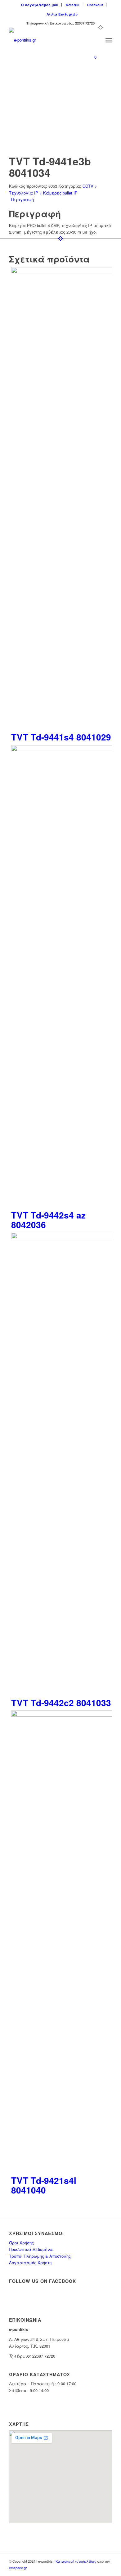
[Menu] (109, 40)
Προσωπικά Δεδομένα (31, 2249)
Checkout (95, 5)
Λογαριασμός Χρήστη (30, 2263)
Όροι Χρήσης (21, 2243)
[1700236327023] (50, 40)
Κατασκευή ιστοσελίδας (76, 2561)
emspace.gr (18, 2568)
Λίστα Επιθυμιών (62, 14)
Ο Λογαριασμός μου (40, 5)
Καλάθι (73, 5)
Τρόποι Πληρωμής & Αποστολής (40, 2256)
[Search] (95, 40)
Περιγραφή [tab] (22, 199)
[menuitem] (40, 5)
